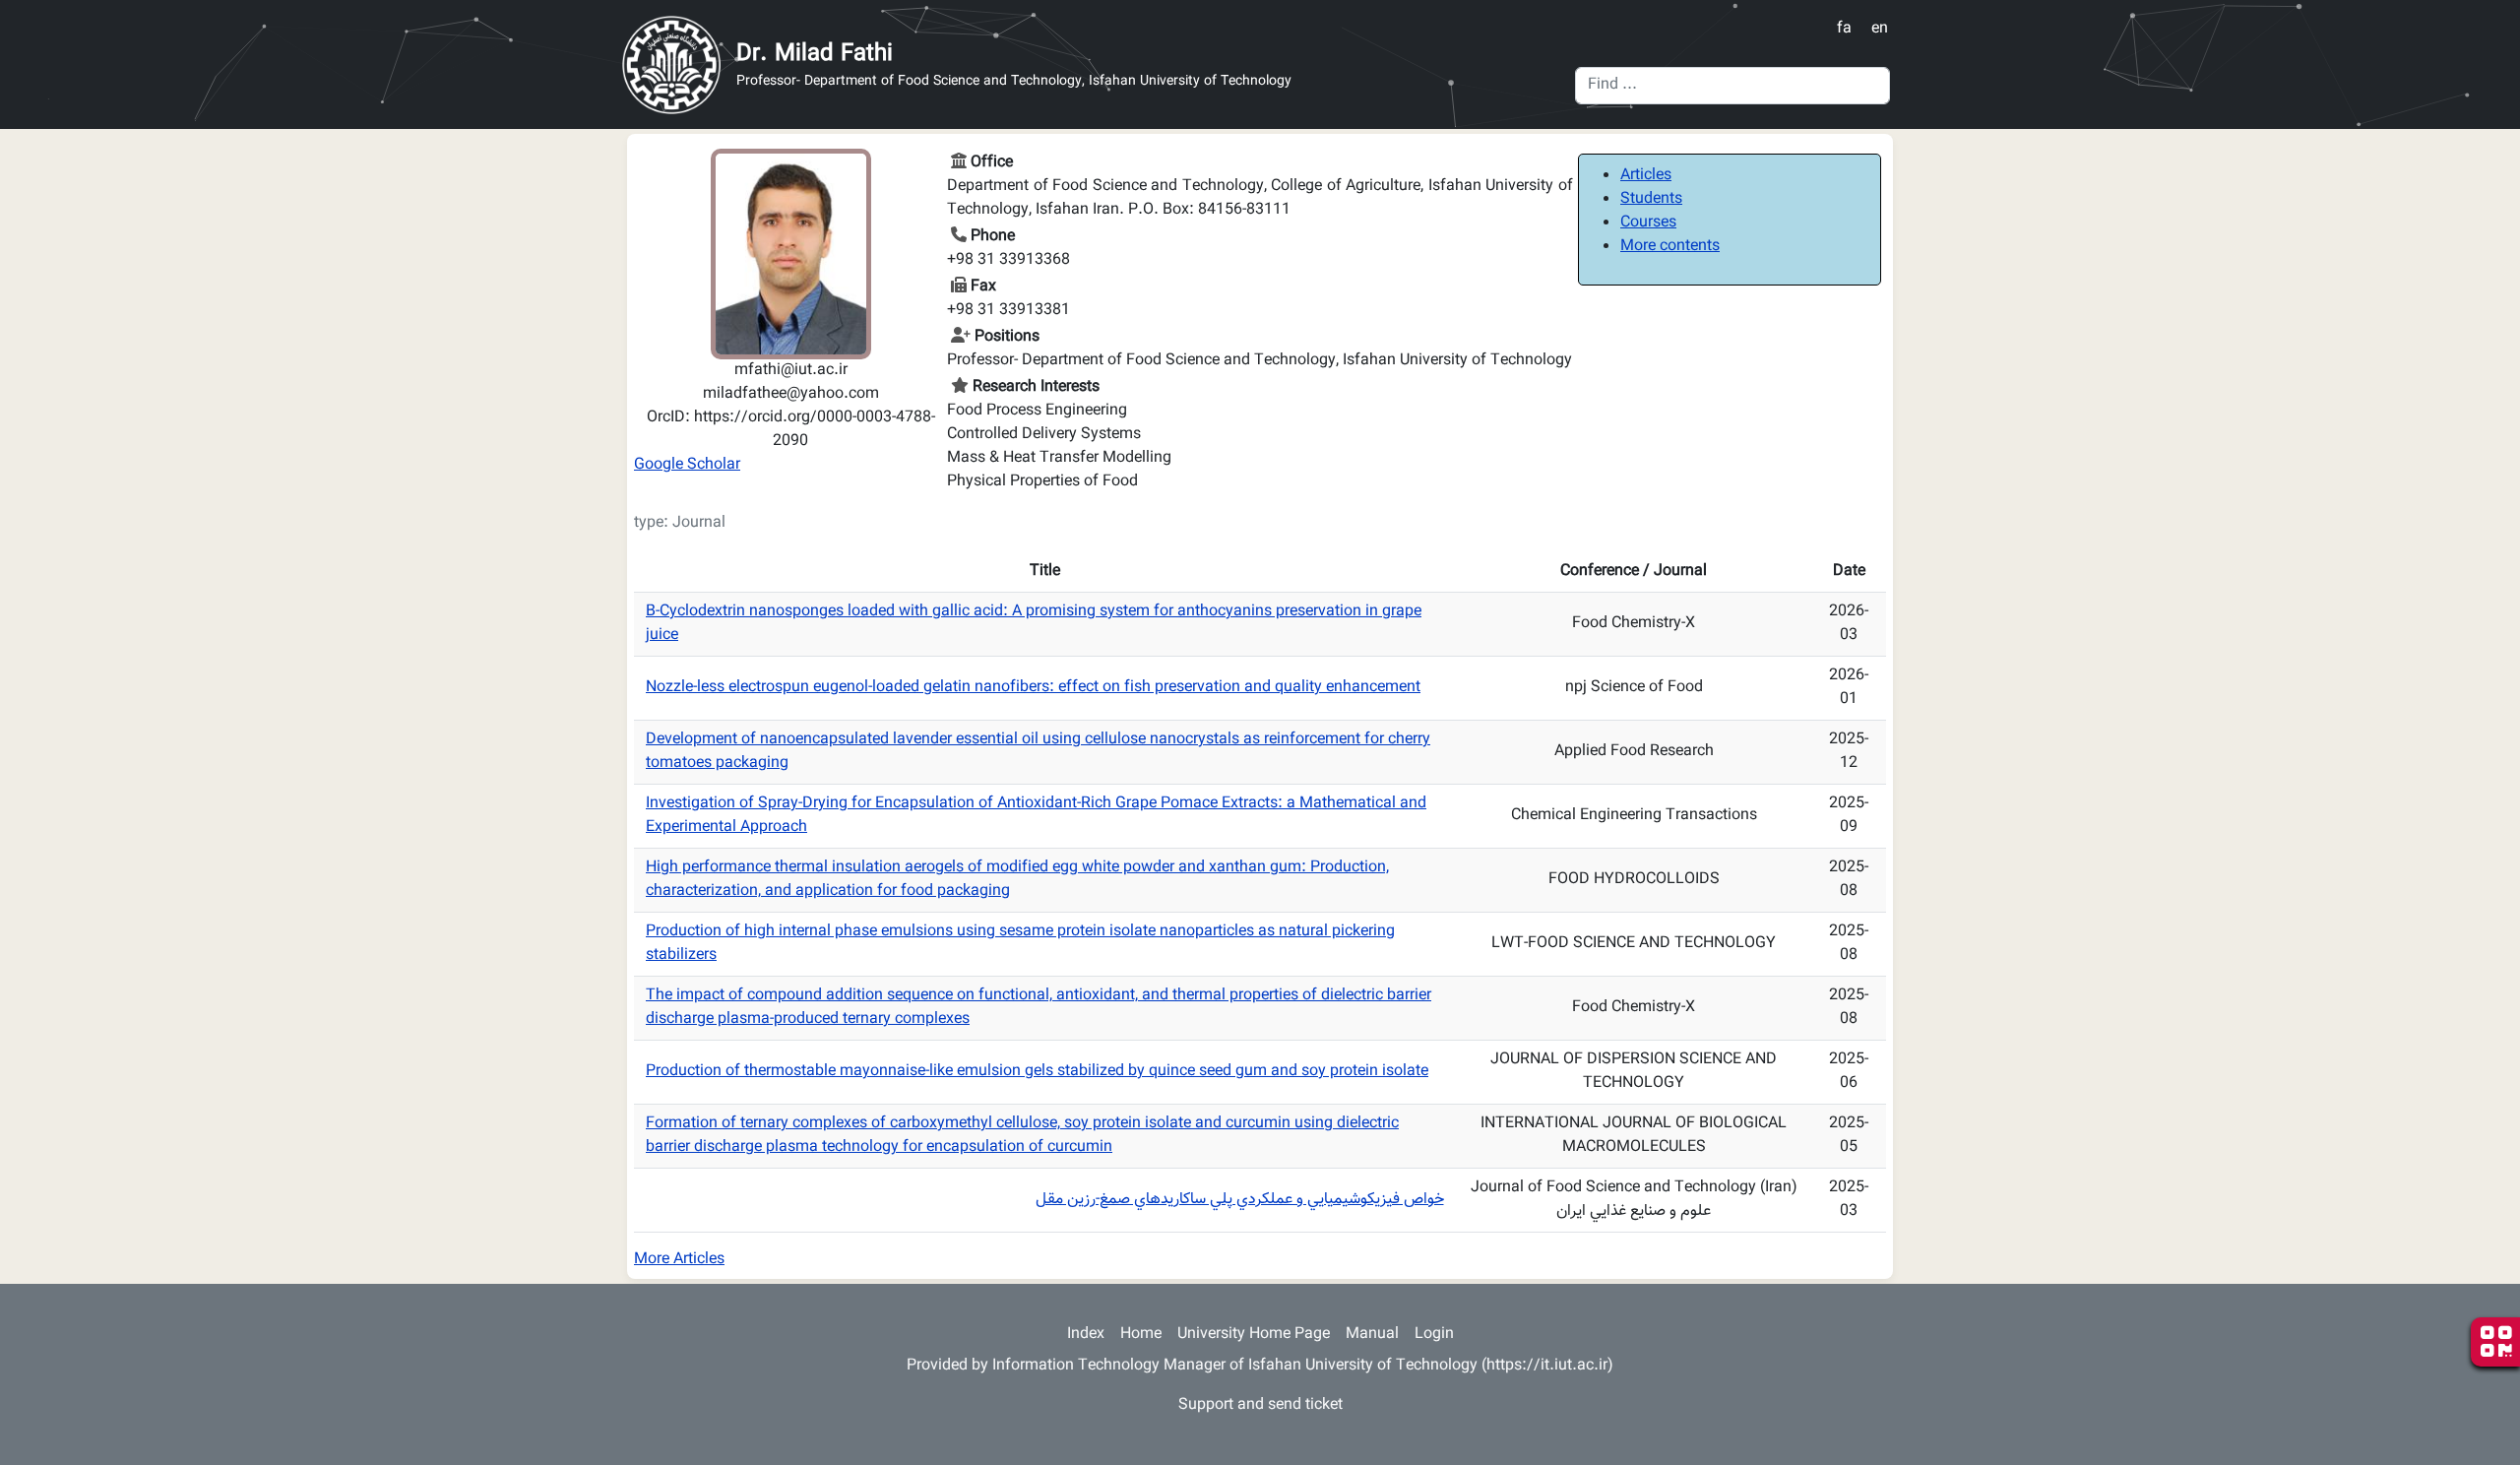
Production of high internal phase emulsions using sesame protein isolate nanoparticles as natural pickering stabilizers (1020, 944)
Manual (1372, 1335)
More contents (1670, 247)
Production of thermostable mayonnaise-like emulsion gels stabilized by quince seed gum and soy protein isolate (1037, 1072)
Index (1086, 1335)
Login (1434, 1335)
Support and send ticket (1260, 1405)
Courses (1648, 223)
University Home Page (1254, 1335)
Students (1651, 199)
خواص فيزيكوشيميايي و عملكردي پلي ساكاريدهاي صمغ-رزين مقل (1240, 1200)
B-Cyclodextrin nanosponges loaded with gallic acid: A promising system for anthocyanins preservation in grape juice (1034, 624)
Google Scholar (687, 465)
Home (1141, 1335)
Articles (1646, 176)
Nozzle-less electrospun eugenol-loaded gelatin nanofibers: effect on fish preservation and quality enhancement (1033, 688)
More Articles (679, 1260)
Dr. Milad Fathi (815, 54)
